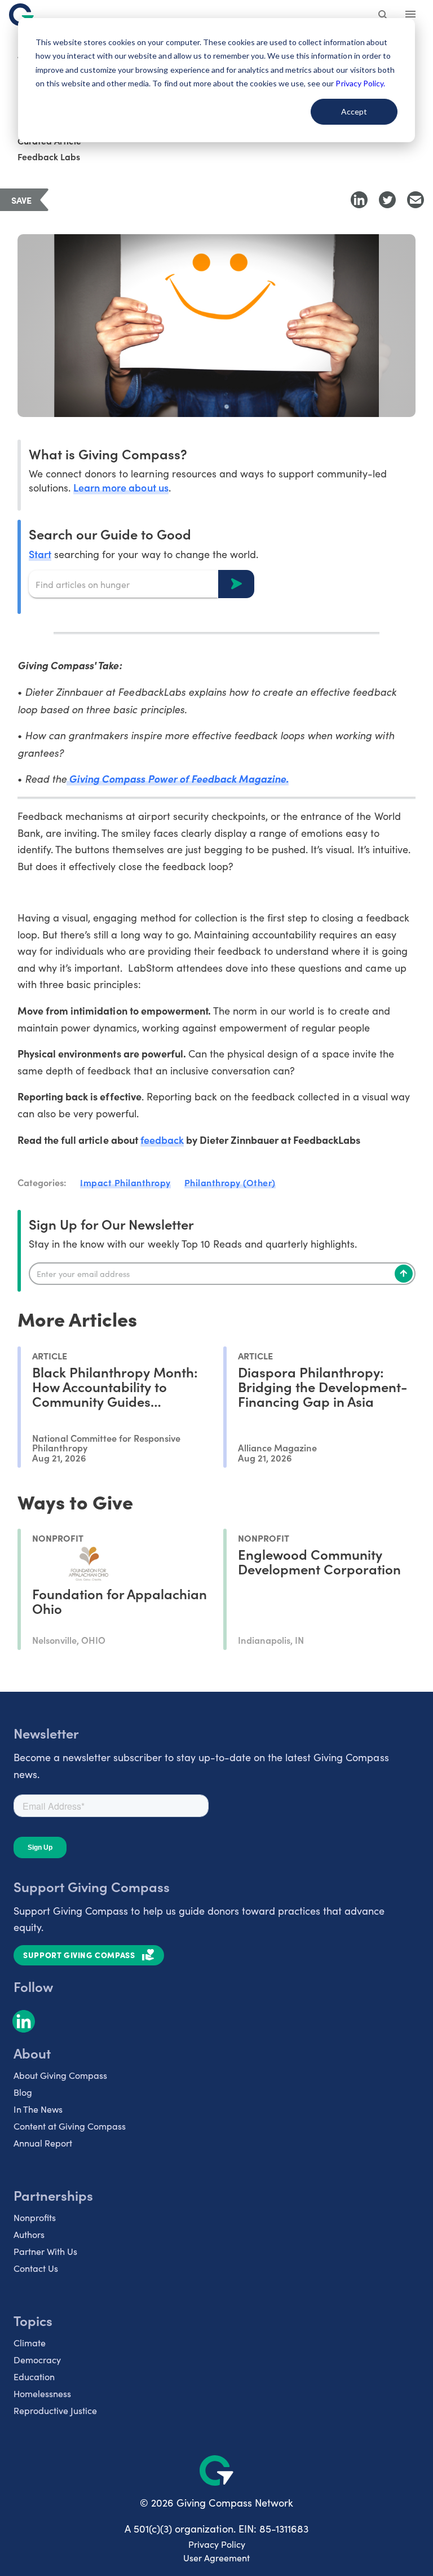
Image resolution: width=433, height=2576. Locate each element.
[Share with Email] (416, 200)
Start (40, 554)
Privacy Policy (217, 2544)
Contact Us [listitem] (36, 2268)
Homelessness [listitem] (42, 2393)
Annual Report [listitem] (43, 2143)
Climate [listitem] (30, 2343)
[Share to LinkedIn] (359, 200)
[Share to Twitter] (387, 200)
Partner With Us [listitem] (45, 2251)
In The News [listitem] (38, 2109)
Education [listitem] (34, 2377)
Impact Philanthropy (125, 1182)
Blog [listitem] (23, 2092)
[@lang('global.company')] (21, 15)
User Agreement (216, 2558)
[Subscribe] (404, 1274)
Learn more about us (121, 487)
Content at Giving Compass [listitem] (70, 2126)
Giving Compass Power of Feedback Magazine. (178, 778)
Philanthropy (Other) (230, 1182)
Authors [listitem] (29, 2234)
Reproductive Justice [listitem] (55, 2410)
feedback (162, 1140)
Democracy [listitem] (37, 2360)
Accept (354, 111)
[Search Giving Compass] (383, 16)
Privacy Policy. (360, 83)
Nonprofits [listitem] (35, 2217)
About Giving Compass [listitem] (60, 2075)
